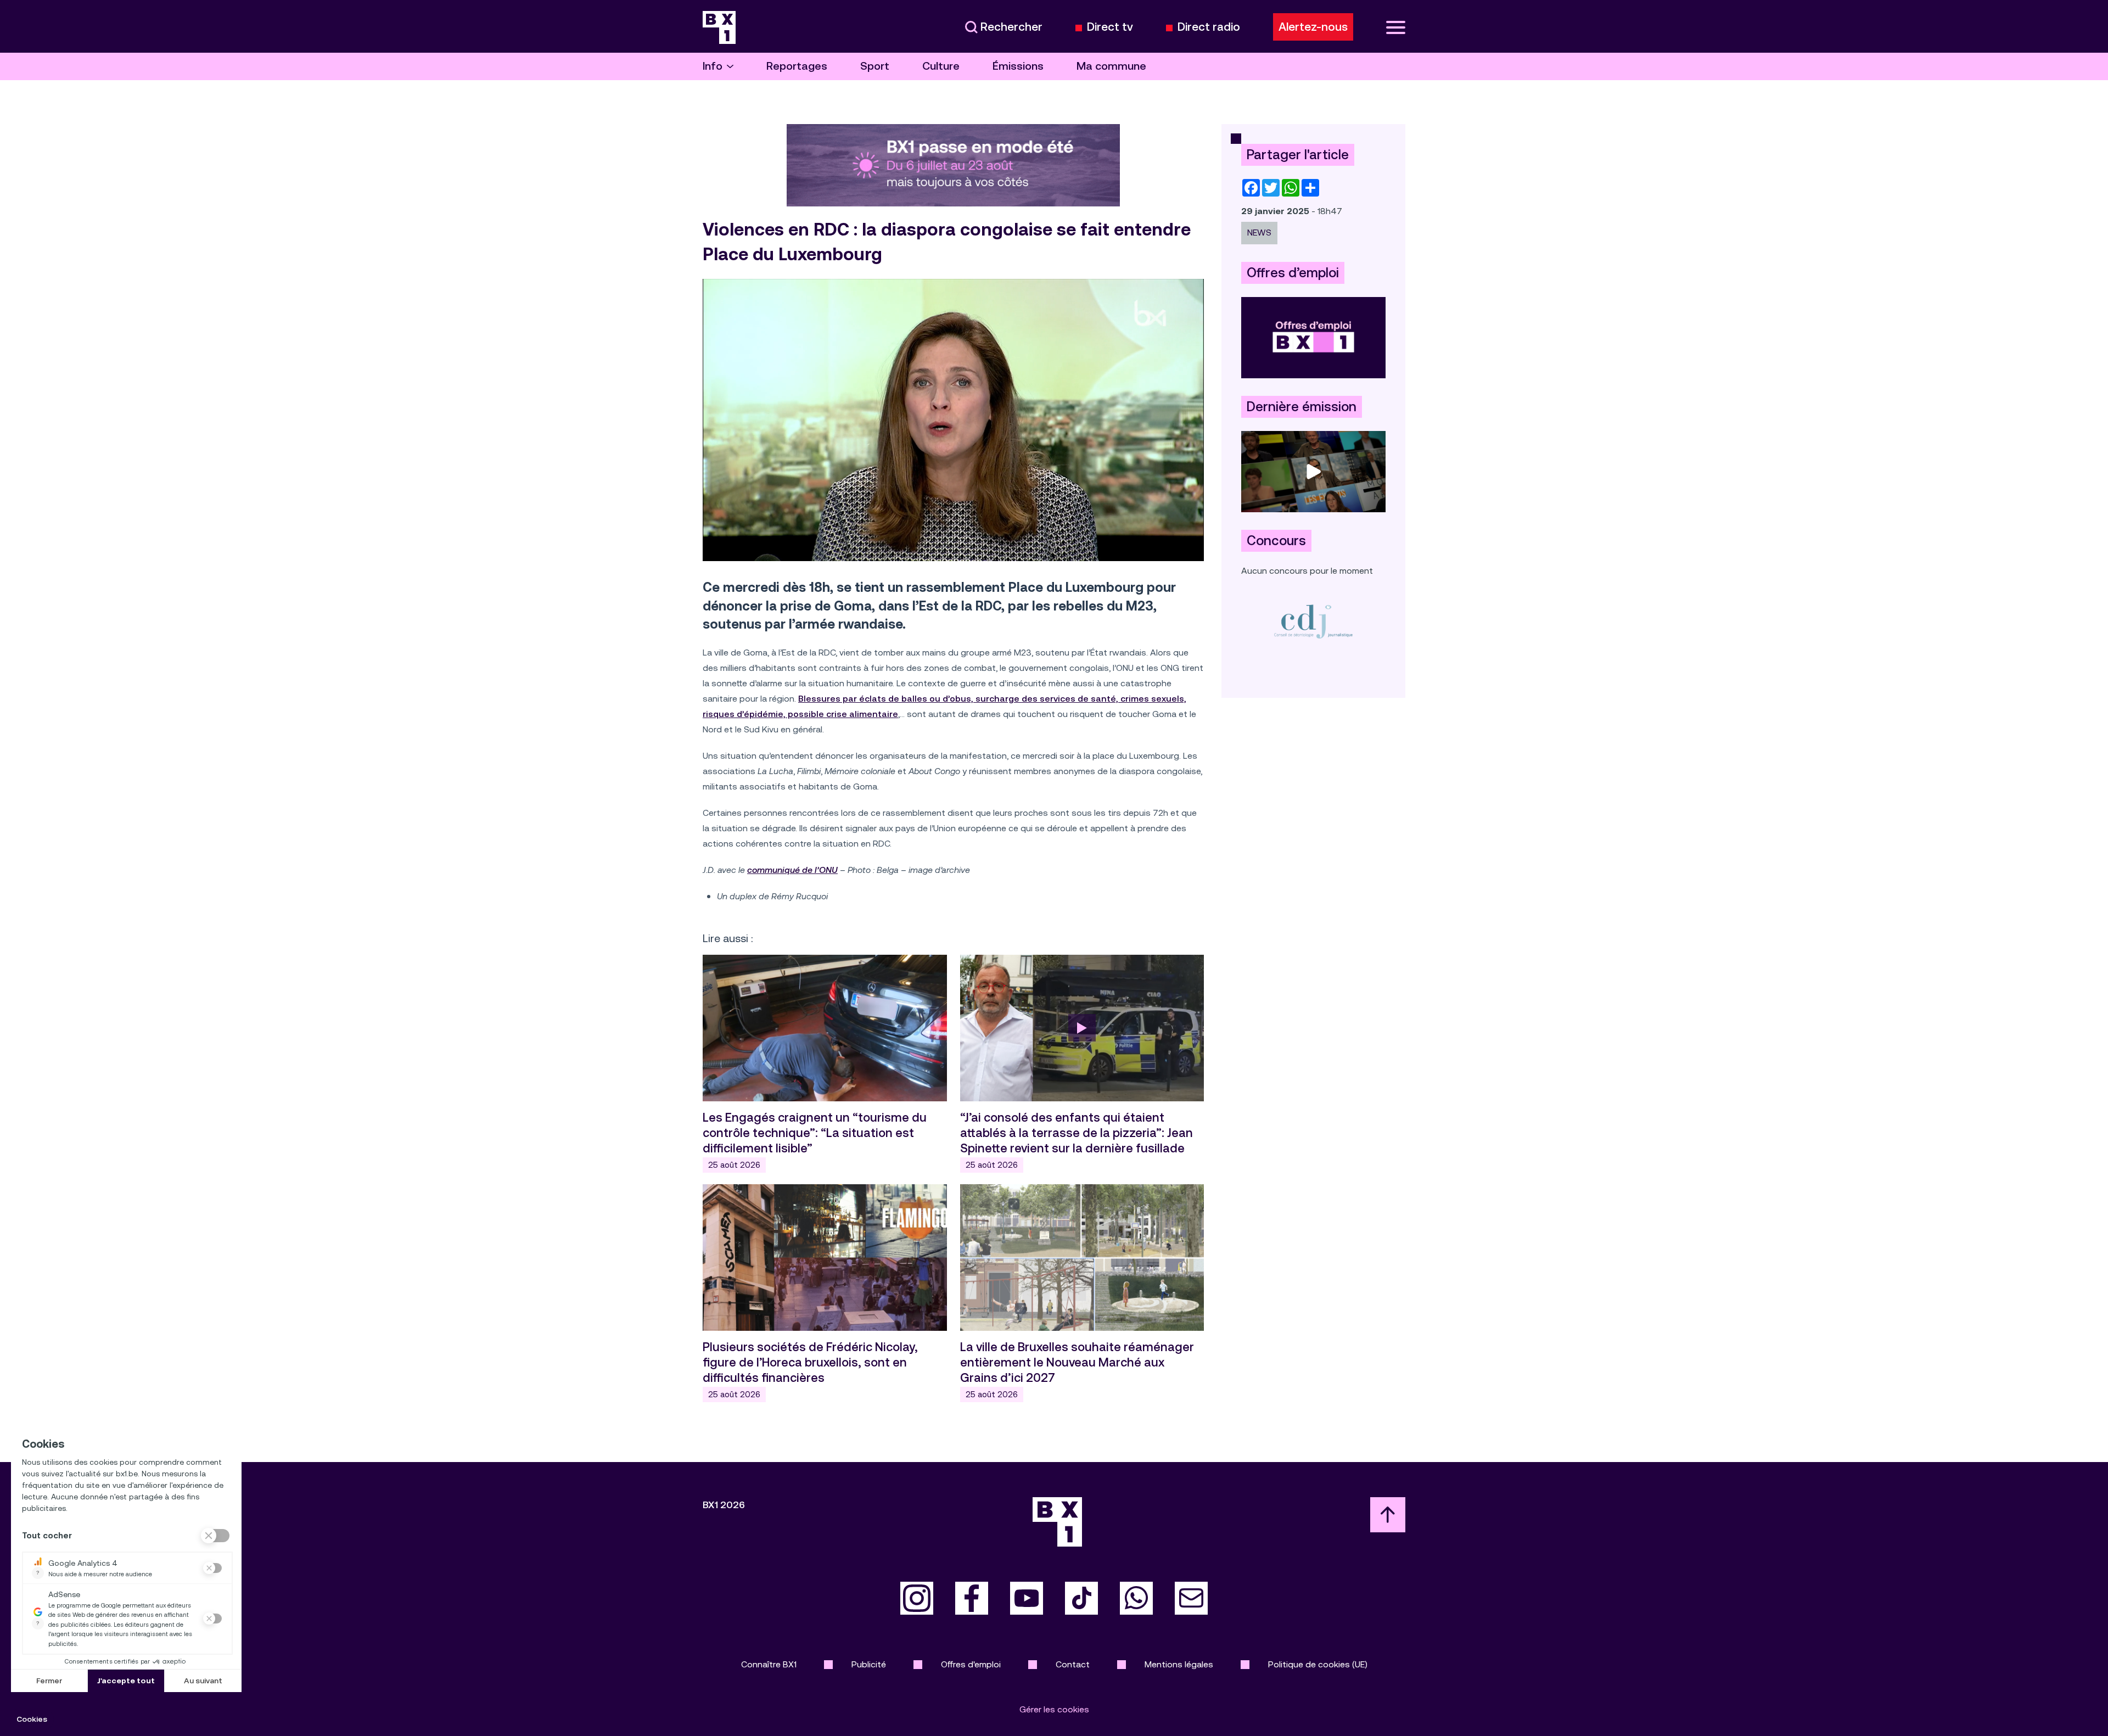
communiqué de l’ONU (792, 870)
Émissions (1018, 66)
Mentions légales (1179, 1664)
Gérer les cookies (1054, 1709)
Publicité (869, 1664)
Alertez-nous (1313, 27)
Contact (1073, 1664)
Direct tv (1110, 27)
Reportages (797, 66)
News (1259, 233)
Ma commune (1111, 66)
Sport (875, 66)
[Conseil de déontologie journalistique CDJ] (1313, 621)
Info (713, 66)
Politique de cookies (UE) (1318, 1664)
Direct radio (1209, 27)
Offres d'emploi (971, 1664)
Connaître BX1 (769, 1664)
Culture (941, 66)
